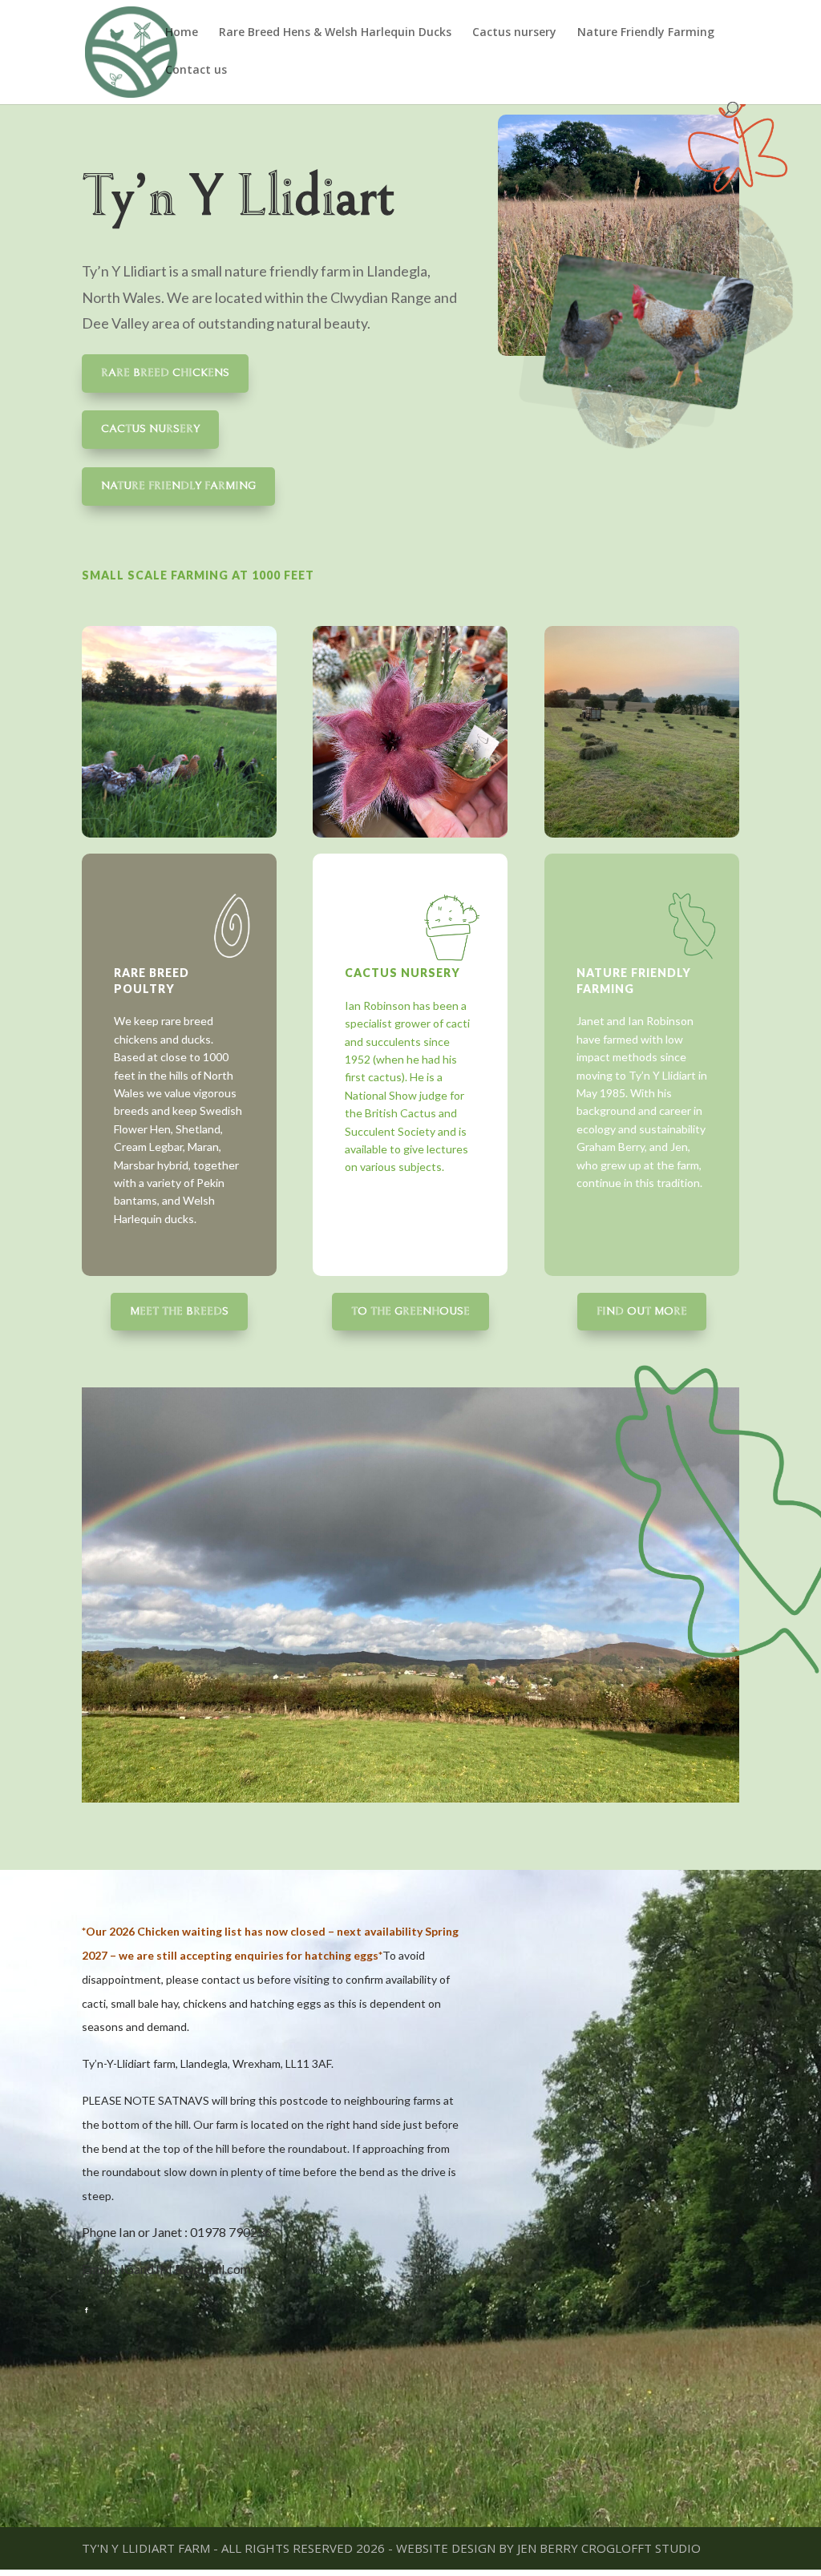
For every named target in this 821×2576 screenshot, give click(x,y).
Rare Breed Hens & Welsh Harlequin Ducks (335, 33)
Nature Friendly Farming (646, 33)
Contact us (196, 71)
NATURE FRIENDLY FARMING (178, 486)
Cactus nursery (514, 33)
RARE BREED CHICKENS (165, 373)
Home (182, 33)
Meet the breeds (179, 1311)
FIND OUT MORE (642, 1311)
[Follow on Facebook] (87, 2310)
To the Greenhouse (410, 1311)
